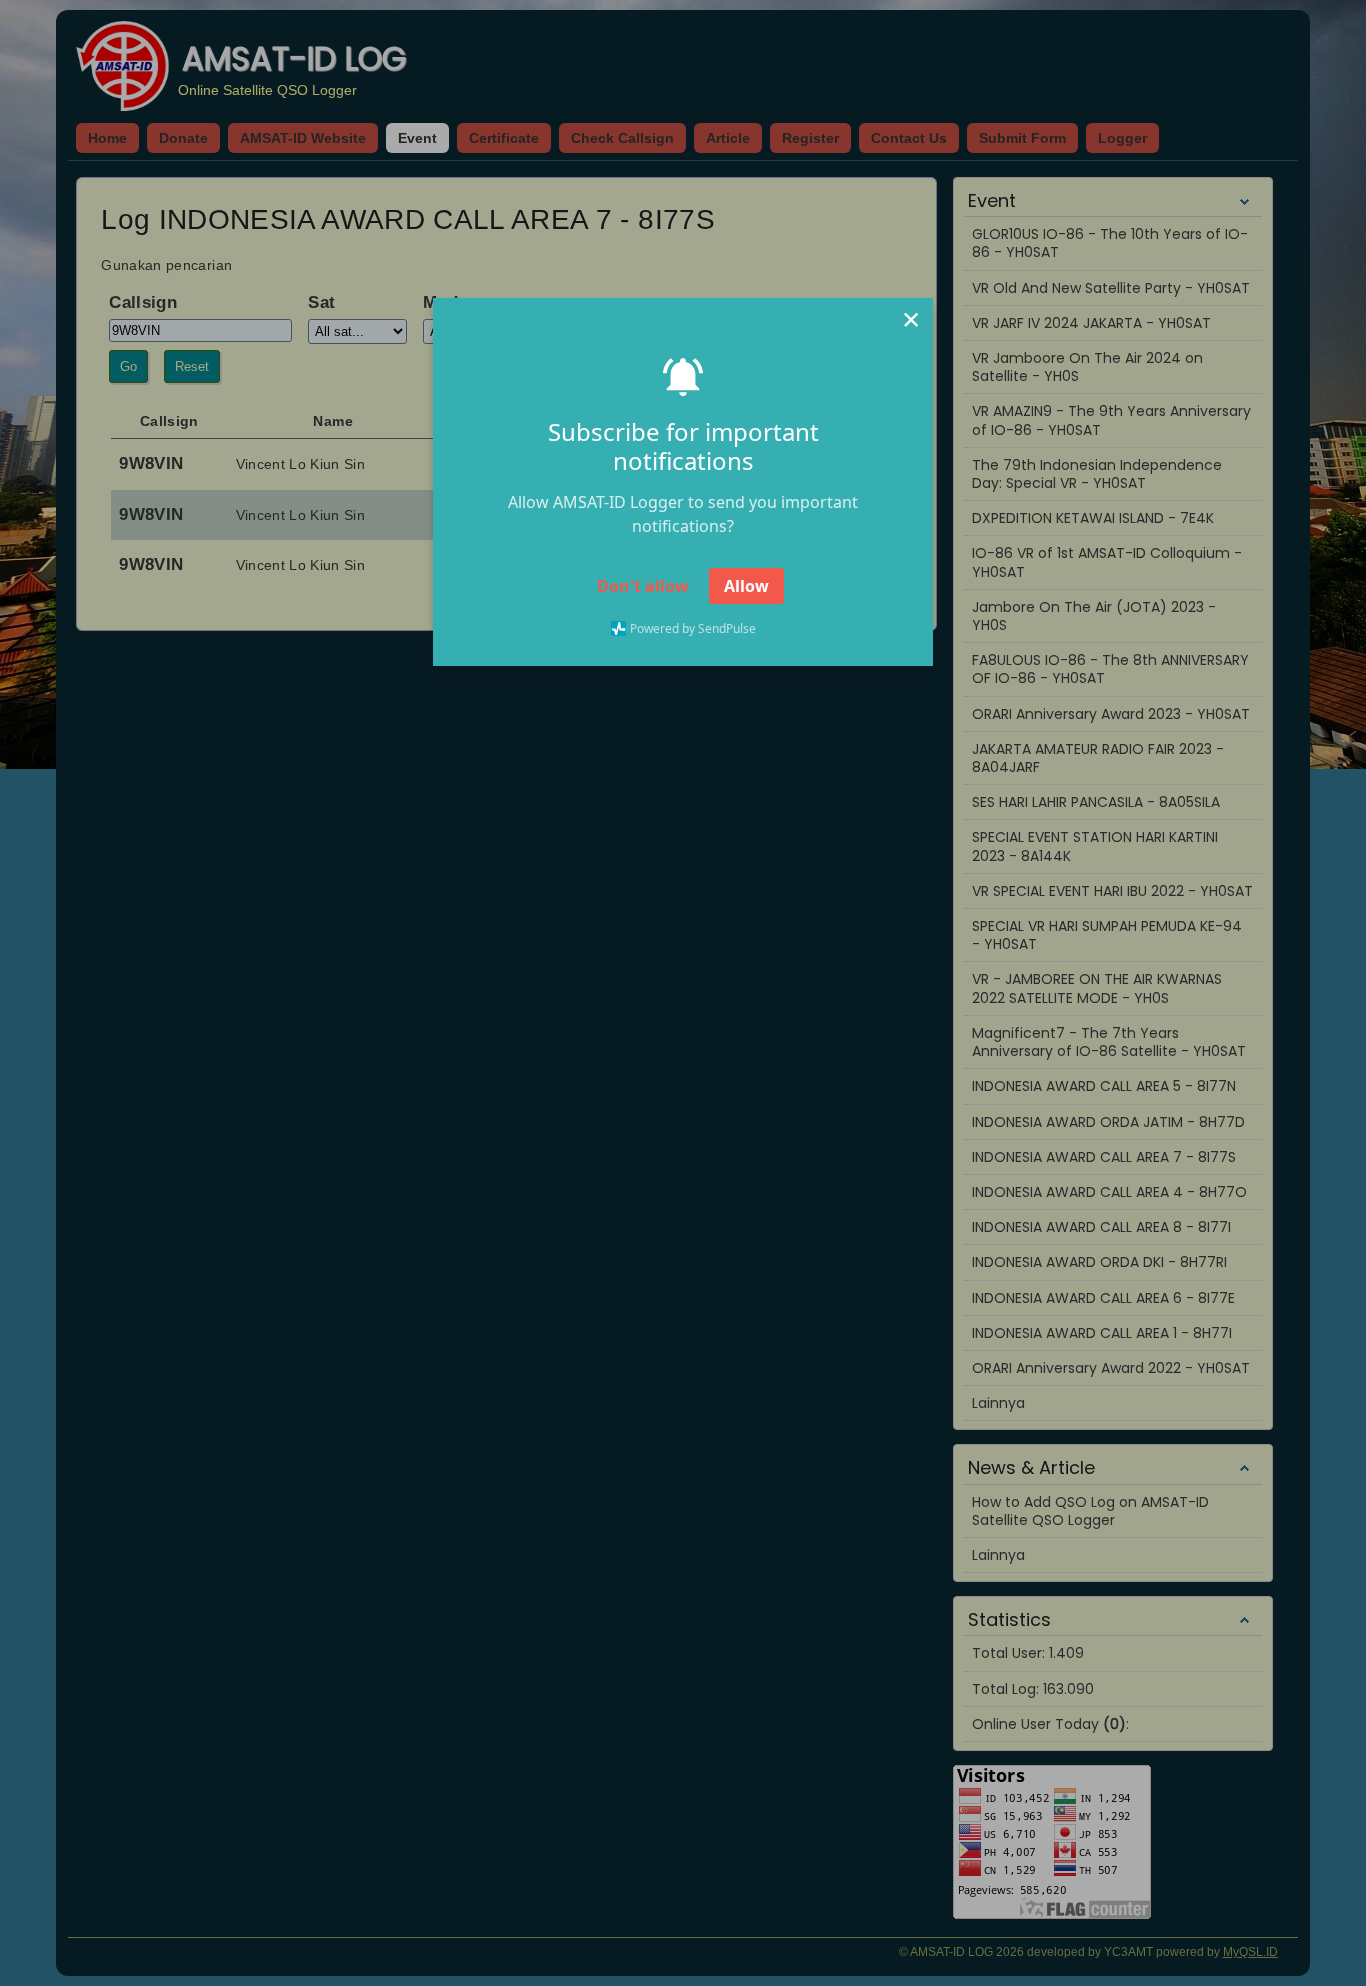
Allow (746, 586)
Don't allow (643, 586)
